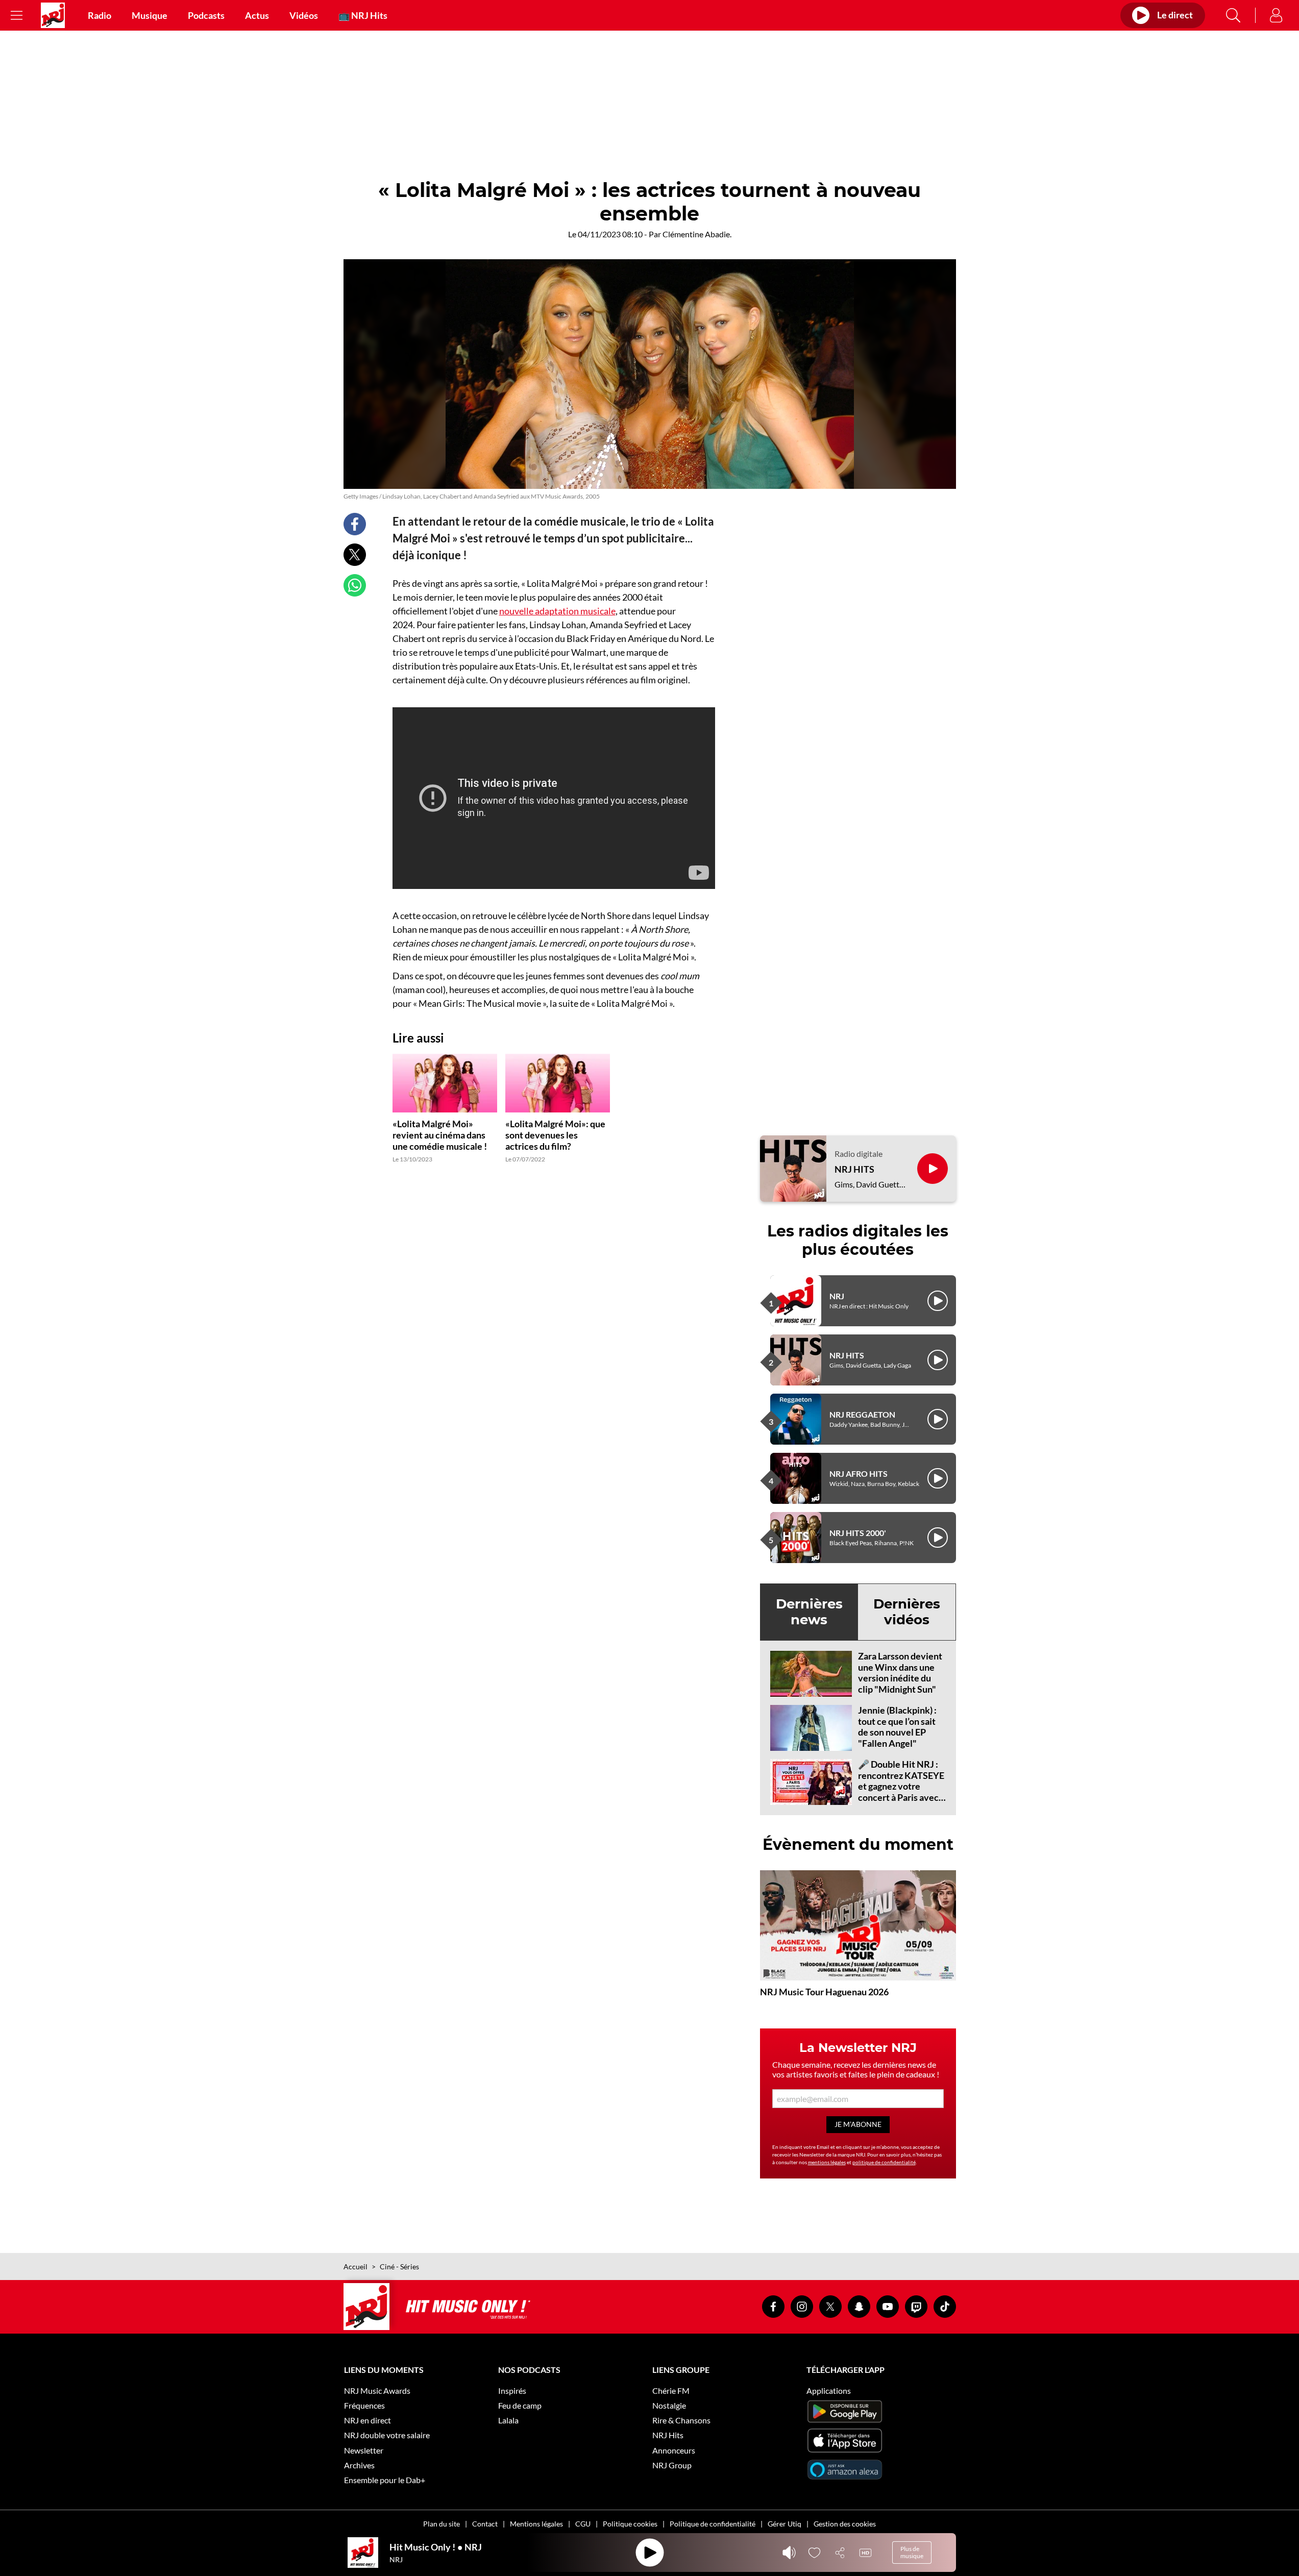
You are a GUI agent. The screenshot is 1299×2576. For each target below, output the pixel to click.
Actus (257, 15)
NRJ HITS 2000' (858, 1533)
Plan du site (442, 2524)
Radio (100, 15)
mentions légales (827, 2162)
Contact (485, 2524)
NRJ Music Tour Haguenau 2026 (824, 1992)
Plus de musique (912, 2552)
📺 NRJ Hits (363, 15)
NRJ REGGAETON (862, 1414)
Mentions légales (536, 2524)
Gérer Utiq (785, 2524)
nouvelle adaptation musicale (557, 611)
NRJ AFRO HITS (859, 1473)
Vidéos (304, 15)
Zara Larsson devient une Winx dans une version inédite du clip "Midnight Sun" (900, 1673)
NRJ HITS (854, 1169)
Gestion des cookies (845, 2524)
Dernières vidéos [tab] (907, 1612)
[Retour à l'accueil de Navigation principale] (53, 15)
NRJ (837, 1296)
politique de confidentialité (884, 2162)
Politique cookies (630, 2524)
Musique (150, 15)
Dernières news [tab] (809, 1612)
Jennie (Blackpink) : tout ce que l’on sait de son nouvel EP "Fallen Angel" (897, 1727)
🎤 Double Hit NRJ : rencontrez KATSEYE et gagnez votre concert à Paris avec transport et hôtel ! (901, 1786)
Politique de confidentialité (713, 2524)
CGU (583, 2524)
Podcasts (206, 15)
